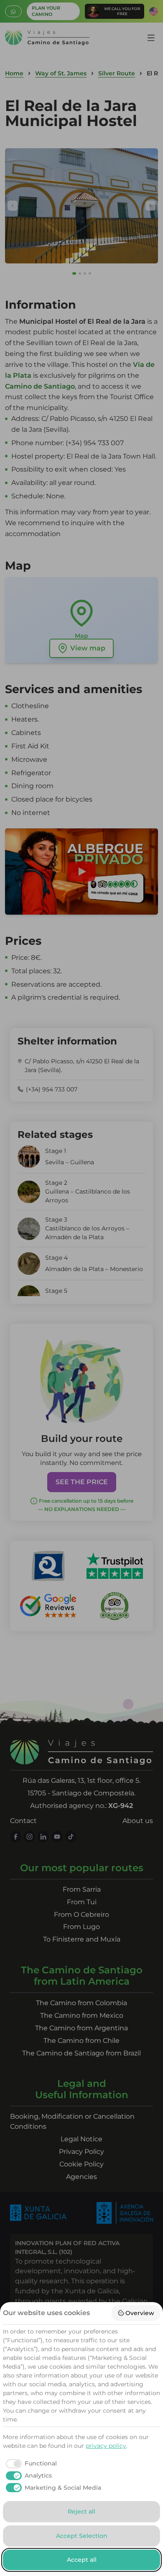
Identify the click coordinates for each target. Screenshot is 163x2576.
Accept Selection (82, 2536)
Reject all (81, 2512)
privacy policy (106, 2446)
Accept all (82, 2560)
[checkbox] (30, 2464)
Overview (140, 2313)
